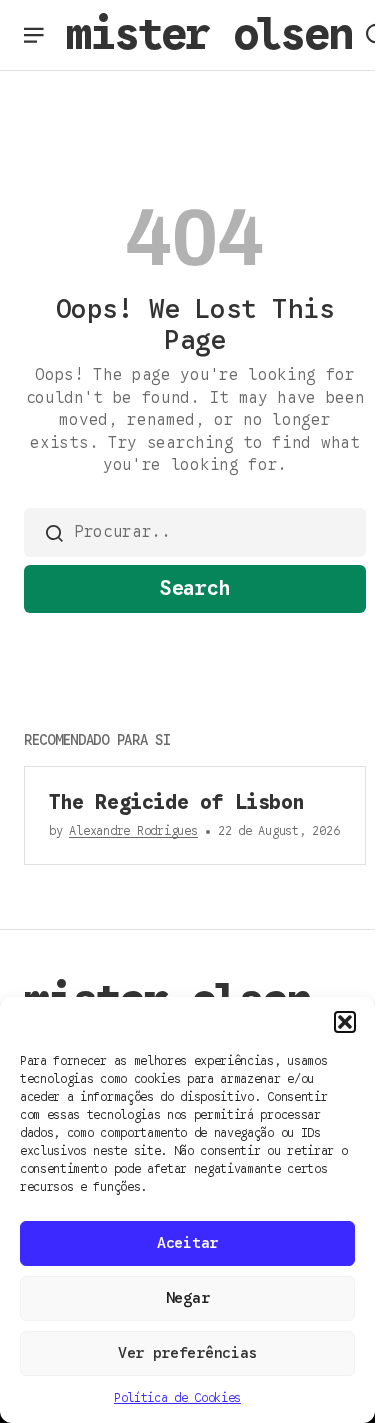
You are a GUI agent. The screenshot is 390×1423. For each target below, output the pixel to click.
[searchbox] (195, 532)
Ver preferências (187, 1353)
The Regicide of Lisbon (176, 803)
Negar (188, 1298)
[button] (345, 1022)
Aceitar (187, 1243)
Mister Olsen (209, 34)
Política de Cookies (177, 1397)
